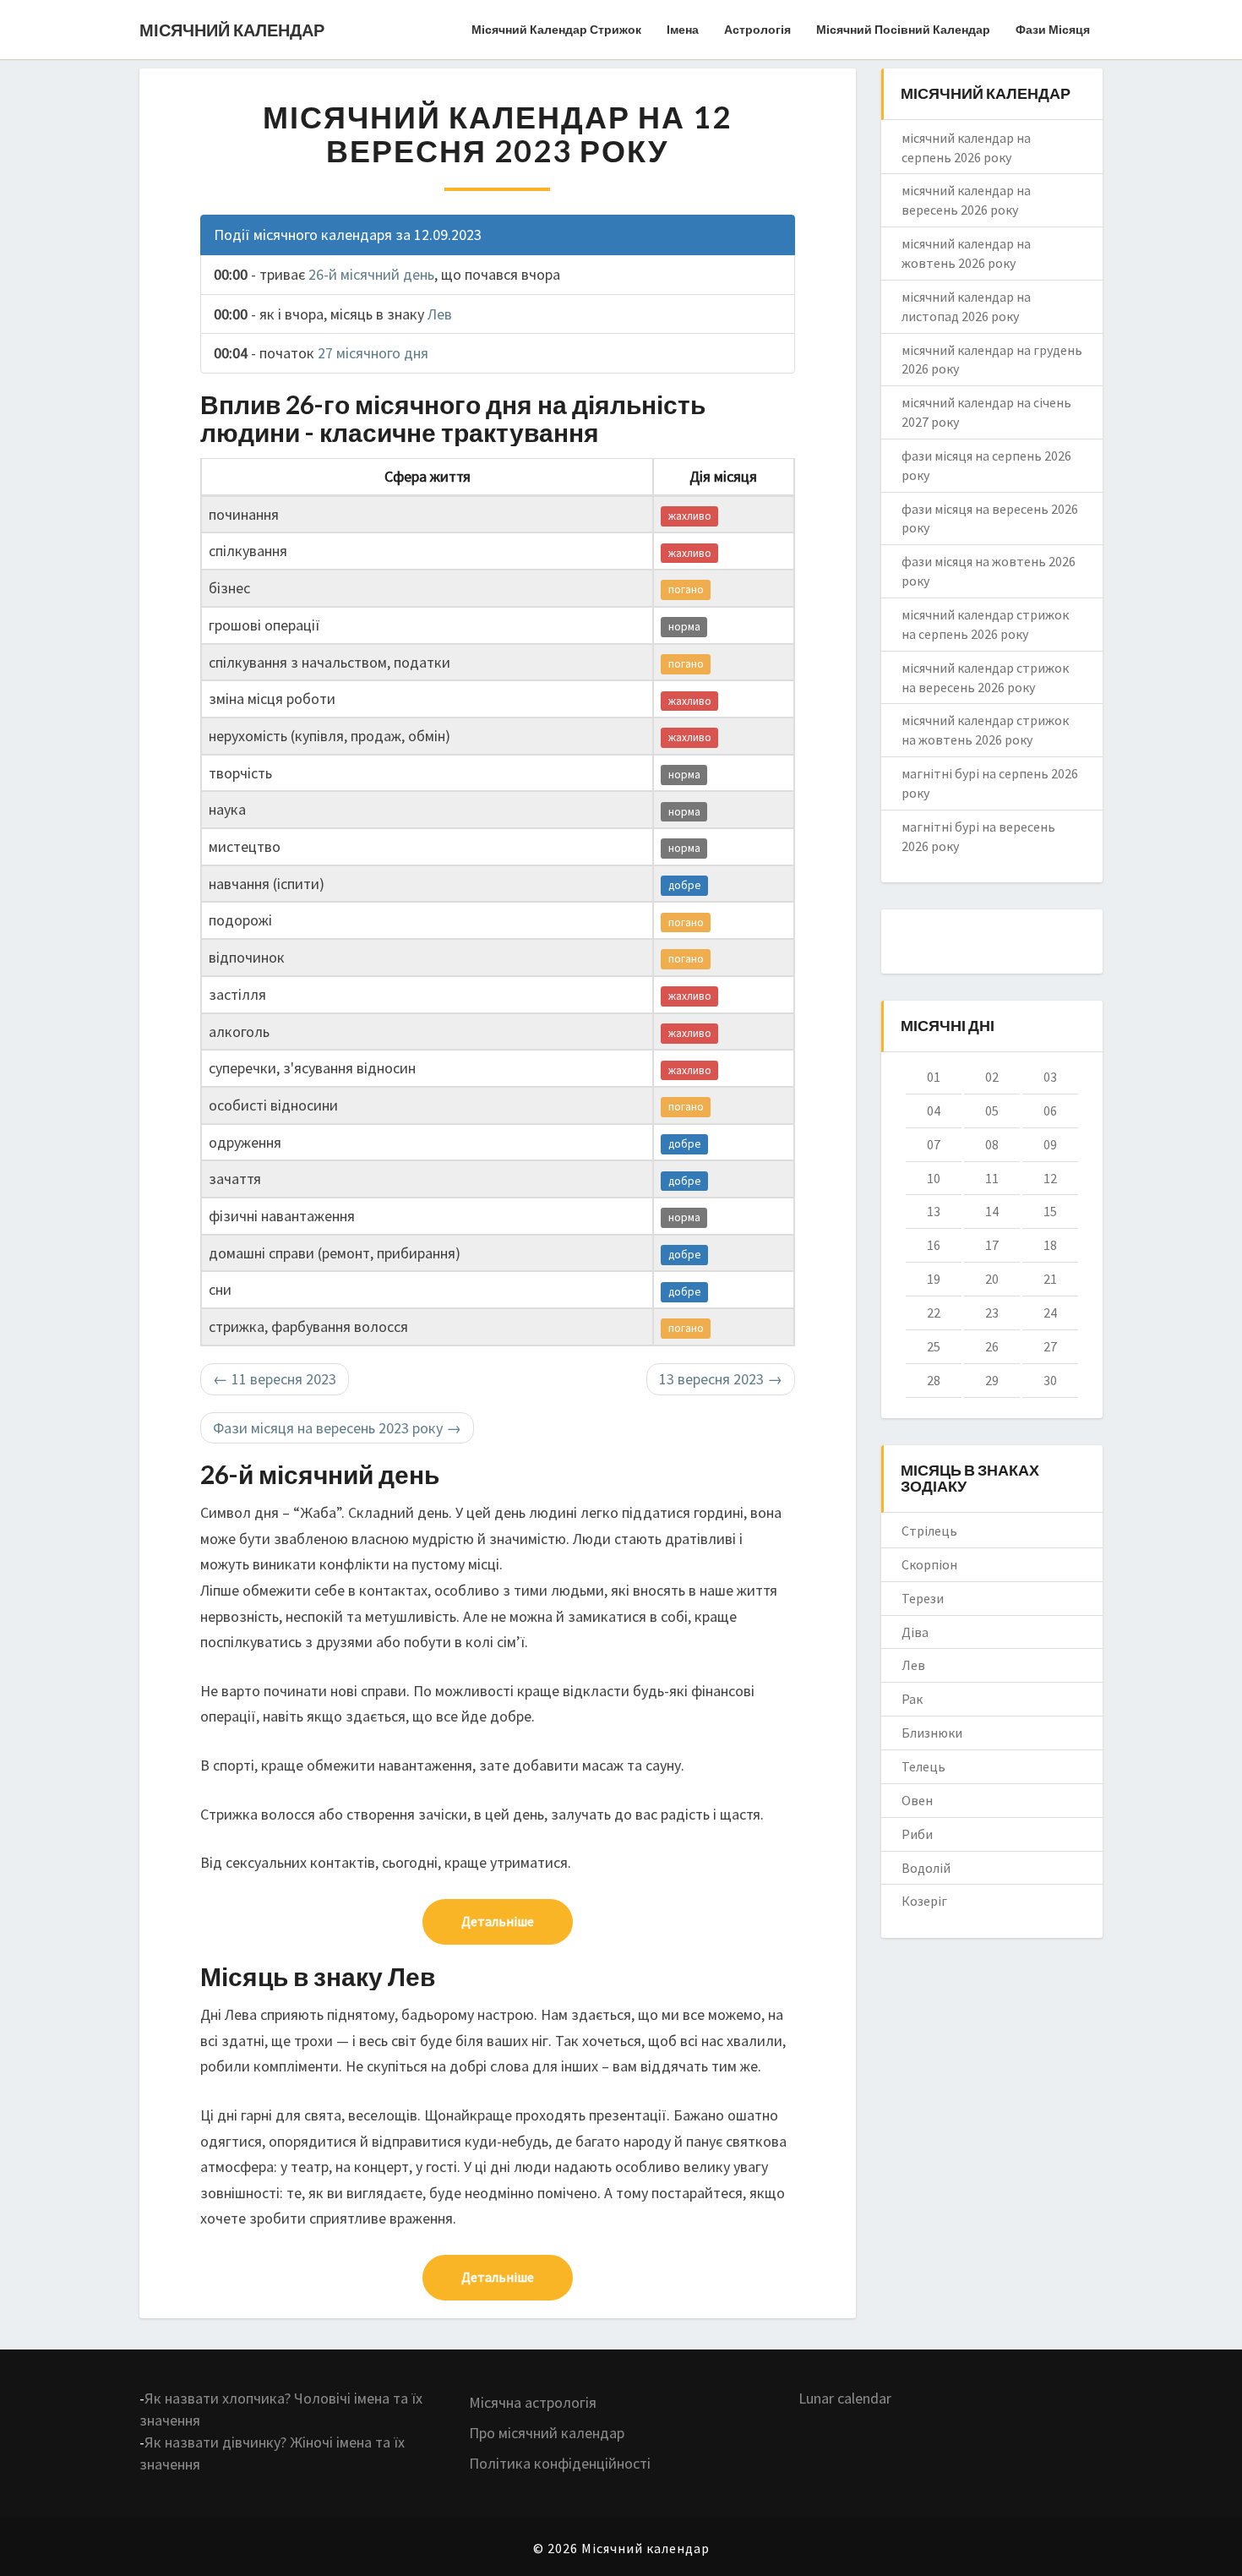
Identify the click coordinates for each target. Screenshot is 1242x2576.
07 (934, 1144)
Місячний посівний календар (903, 29)
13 (934, 1211)
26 (992, 1346)
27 (1050, 1346)
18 (1050, 1245)
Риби (917, 1834)
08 (992, 1144)
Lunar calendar (845, 2398)
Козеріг (924, 1901)
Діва (915, 1632)
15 (1050, 1211)
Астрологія (757, 29)
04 (934, 1111)
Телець (923, 1766)
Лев (440, 314)
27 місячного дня (373, 353)
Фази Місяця (1053, 29)
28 (934, 1380)
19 (934, 1279)
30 (1050, 1380)
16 (934, 1245)
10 (934, 1178)
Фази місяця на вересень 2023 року (337, 1428)
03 (1050, 1077)
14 (992, 1211)
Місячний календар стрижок (556, 29)
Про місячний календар (547, 2433)
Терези (923, 1598)
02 (992, 1077)
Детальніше (498, 1921)
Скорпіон (929, 1564)
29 (992, 1380)
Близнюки (932, 1733)
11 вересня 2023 (275, 1379)
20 (992, 1279)
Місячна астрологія (533, 2402)
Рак (912, 1699)
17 (992, 1245)
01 (934, 1077)
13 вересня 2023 (721, 1379)
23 (992, 1313)
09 (1050, 1144)
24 (1050, 1313)
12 (1050, 1178)
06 (1050, 1111)
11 (992, 1178)
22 (934, 1313)
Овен (917, 1800)
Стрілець (929, 1531)
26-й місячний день (371, 274)
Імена (683, 29)
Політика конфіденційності (560, 2463)
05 (992, 1111)
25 (934, 1346)
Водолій (926, 1868)
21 (1050, 1279)
